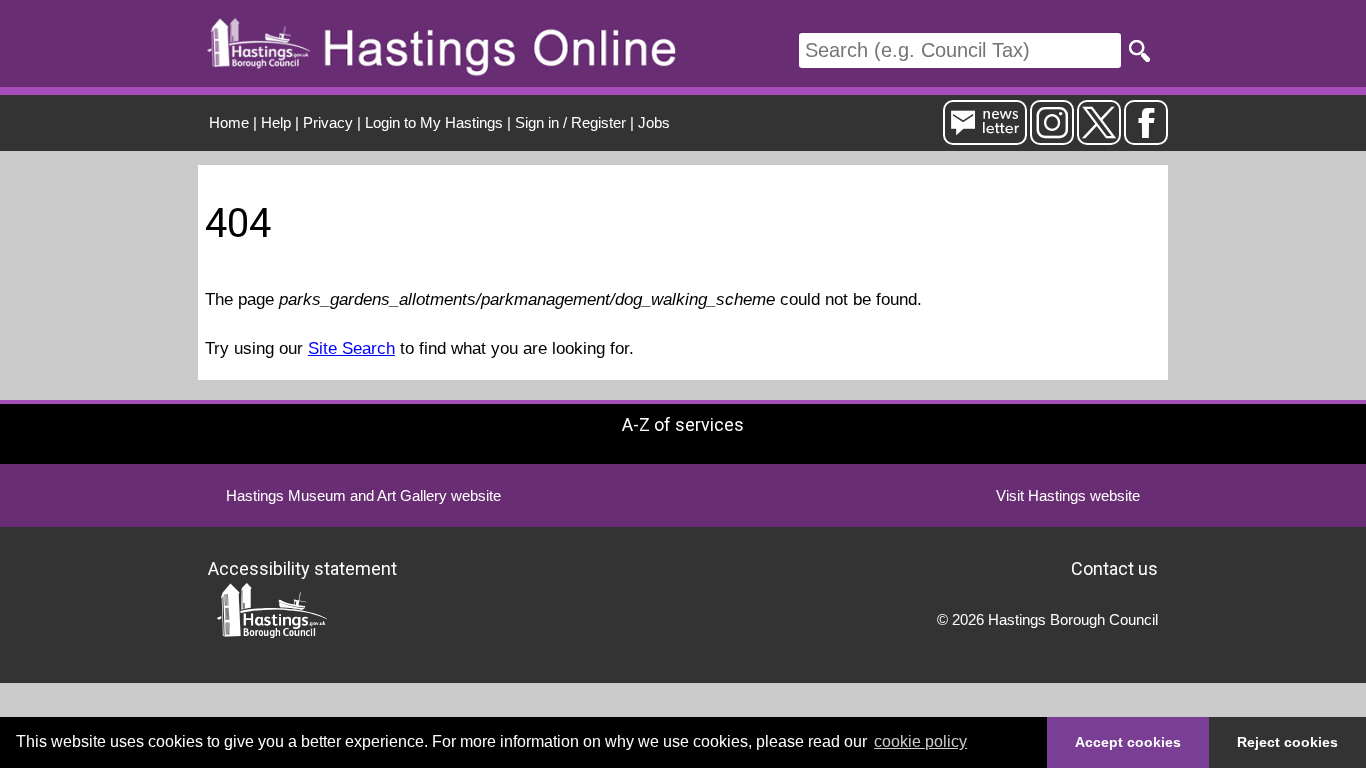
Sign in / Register (570, 122)
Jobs (654, 122)
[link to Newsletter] (985, 136)
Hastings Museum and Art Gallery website (363, 495)
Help (276, 122)
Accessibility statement (302, 567)
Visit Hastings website (1068, 495)
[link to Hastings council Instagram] (1052, 136)
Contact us (1114, 567)
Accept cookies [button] (1128, 742)
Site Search (351, 348)
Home (229, 122)
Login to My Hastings (434, 122)
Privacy (328, 122)
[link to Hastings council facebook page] (1146, 136)
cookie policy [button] (920, 741)
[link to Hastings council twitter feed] (1099, 136)
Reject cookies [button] (1287, 742)
